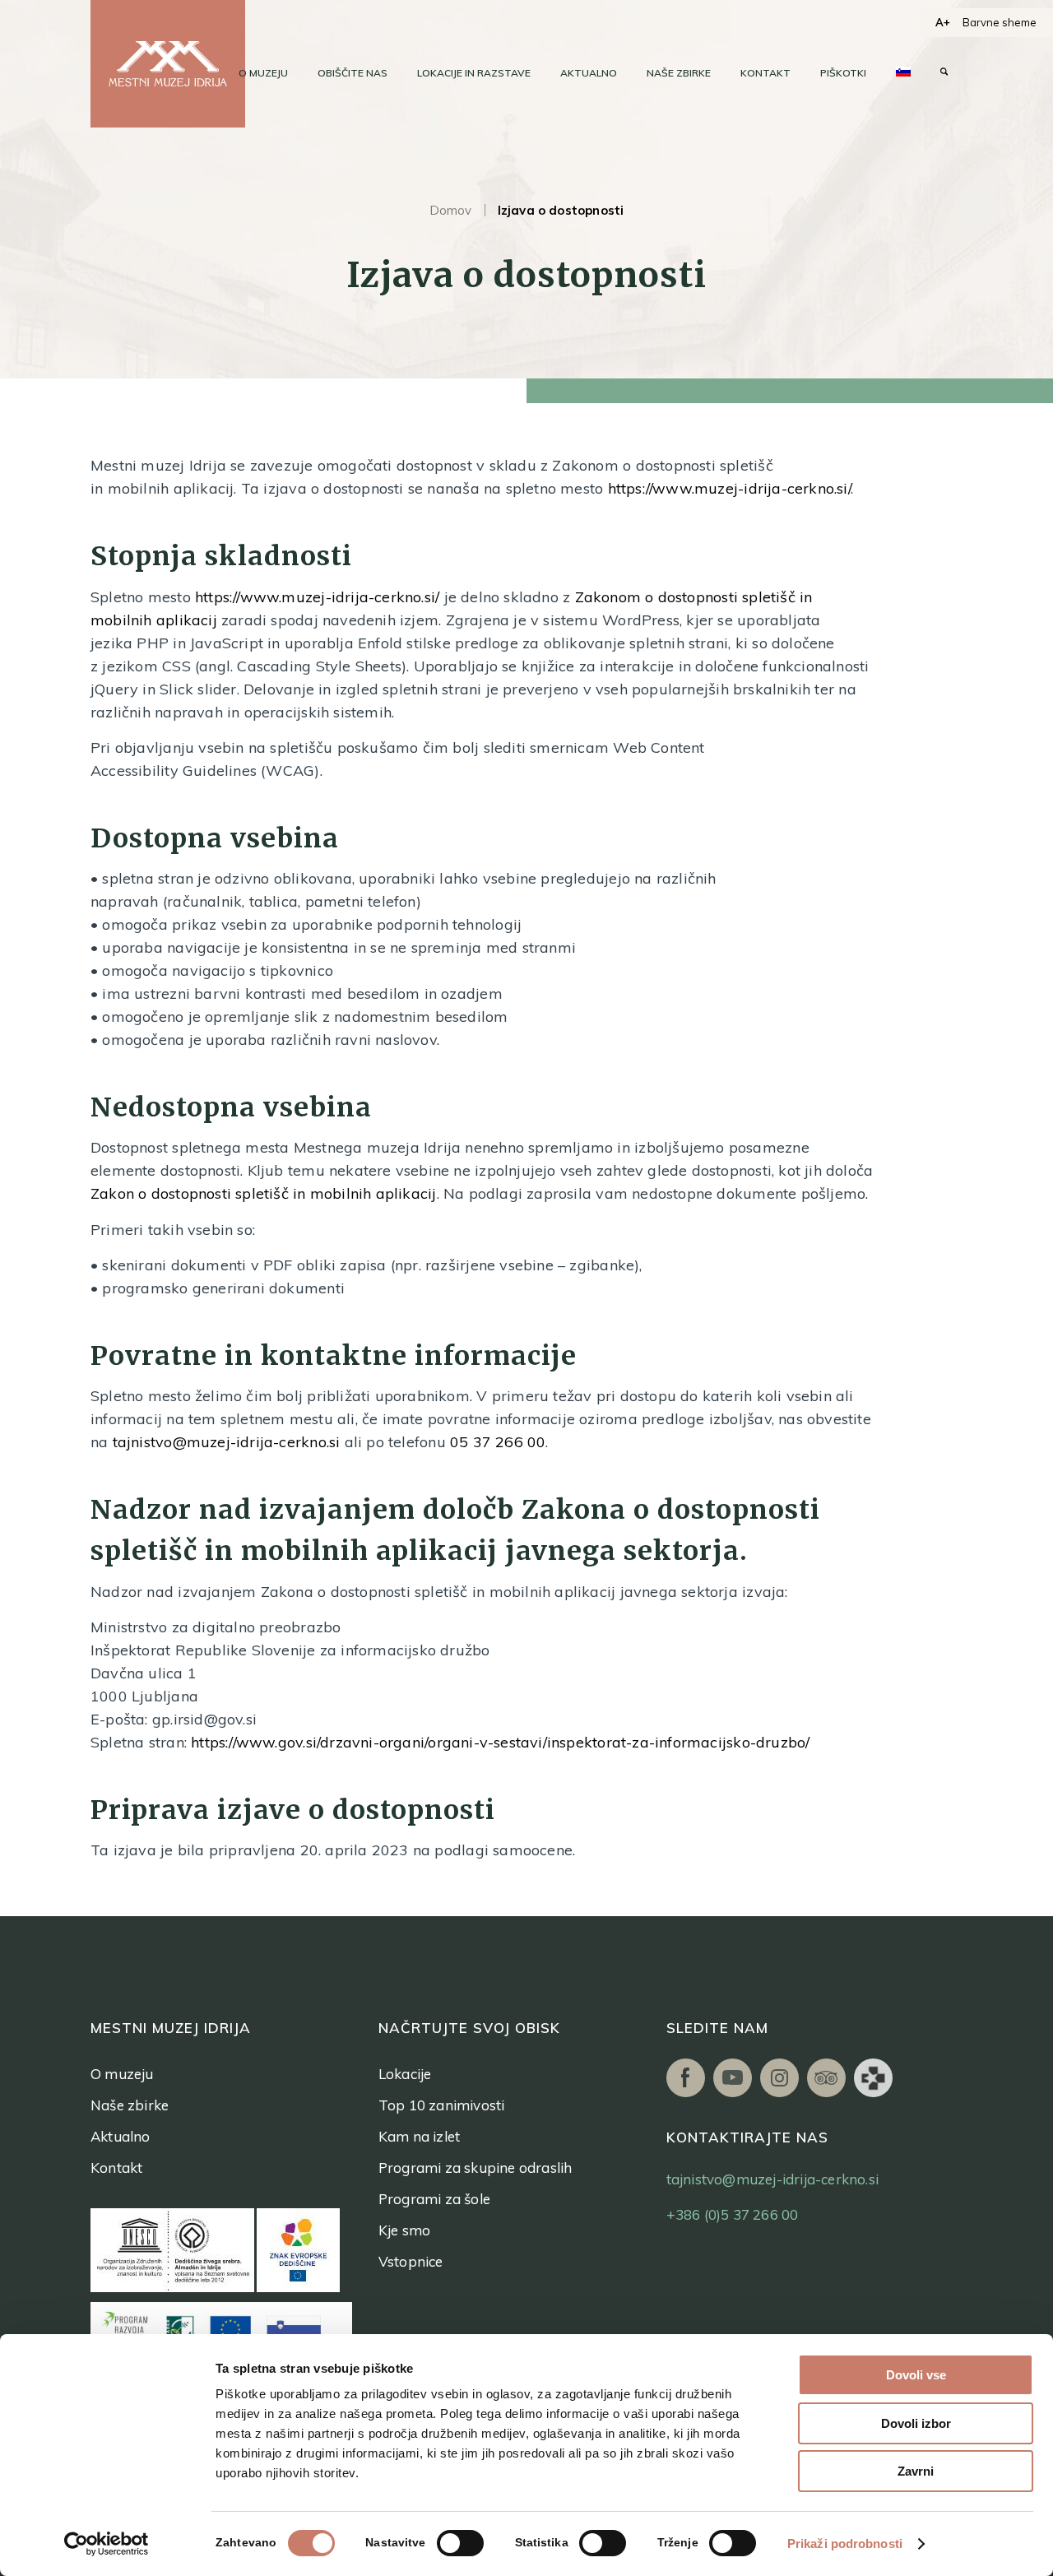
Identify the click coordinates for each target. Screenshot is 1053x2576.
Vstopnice (411, 2261)
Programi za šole (434, 2199)
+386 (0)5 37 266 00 (733, 2214)
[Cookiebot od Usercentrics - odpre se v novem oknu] (107, 2544)
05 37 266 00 (498, 1442)
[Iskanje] (944, 73)
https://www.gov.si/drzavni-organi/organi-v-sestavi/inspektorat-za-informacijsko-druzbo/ (500, 1742)
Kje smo (404, 2230)
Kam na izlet (419, 2136)
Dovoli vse (916, 2375)
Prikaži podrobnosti (845, 2544)
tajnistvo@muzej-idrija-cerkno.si (227, 1442)
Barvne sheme (1000, 22)
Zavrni (916, 2471)
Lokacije (405, 2074)
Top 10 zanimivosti (442, 2105)
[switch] (460, 2543)
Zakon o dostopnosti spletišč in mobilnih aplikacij (264, 1193)
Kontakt (116, 2168)
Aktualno (121, 2136)
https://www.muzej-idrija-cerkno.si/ (729, 488)
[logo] (168, 64)
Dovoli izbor (916, 2423)
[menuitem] (263, 73)
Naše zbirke (130, 2105)
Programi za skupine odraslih (475, 2168)
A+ (943, 22)
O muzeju (122, 2074)
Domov (451, 210)
